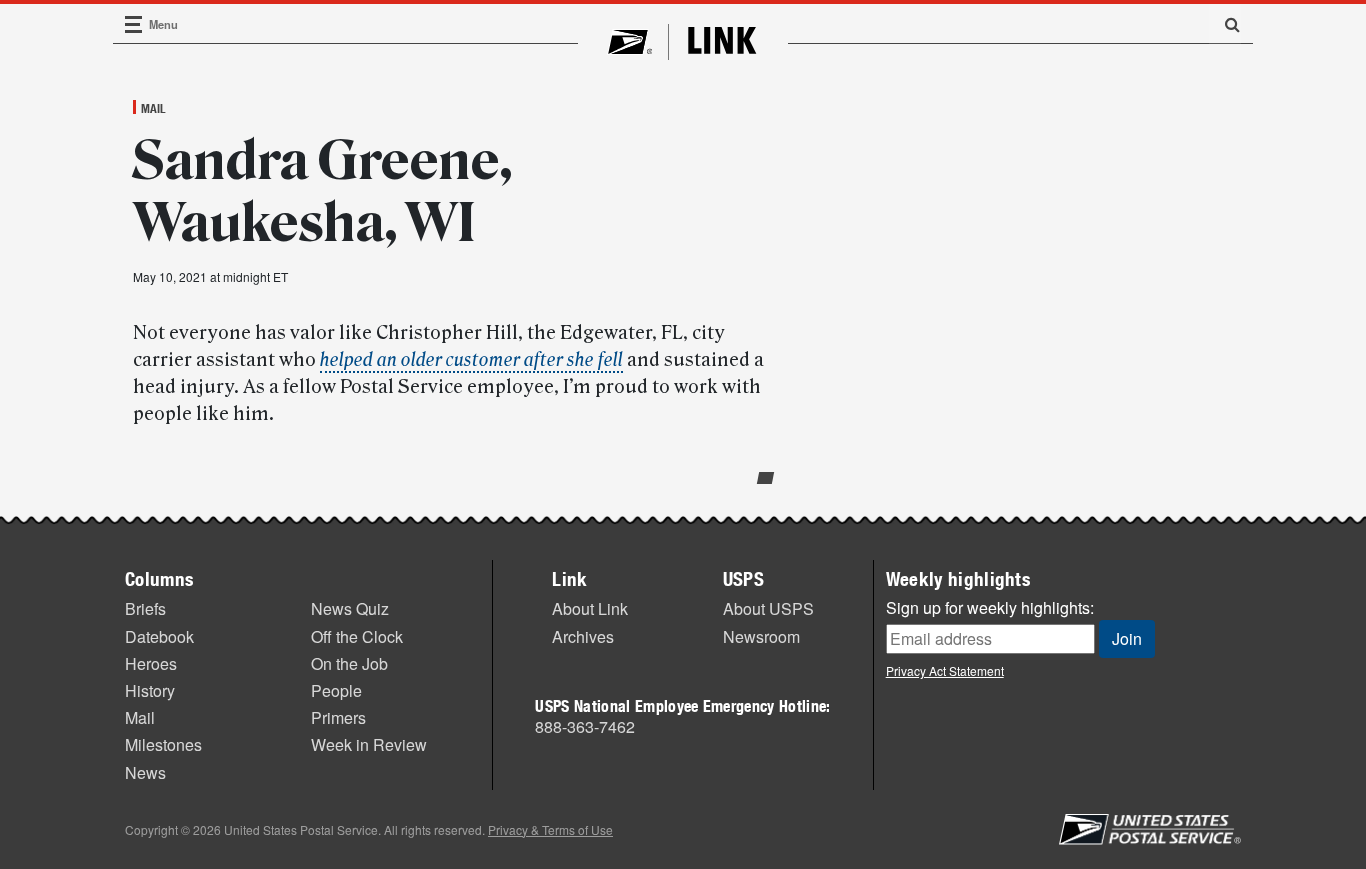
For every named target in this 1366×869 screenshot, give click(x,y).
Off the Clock (357, 636)
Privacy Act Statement (945, 670)
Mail (153, 108)
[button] (1225, 24)
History (150, 690)
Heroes (151, 663)
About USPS (768, 608)
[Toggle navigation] (134, 24)
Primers (338, 717)
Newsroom (761, 636)
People (336, 690)
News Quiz (350, 608)
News (145, 772)
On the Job (349, 663)
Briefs (145, 608)
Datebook (159, 636)
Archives (583, 636)
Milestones (163, 744)
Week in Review (369, 744)
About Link (590, 608)
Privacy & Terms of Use (550, 829)
